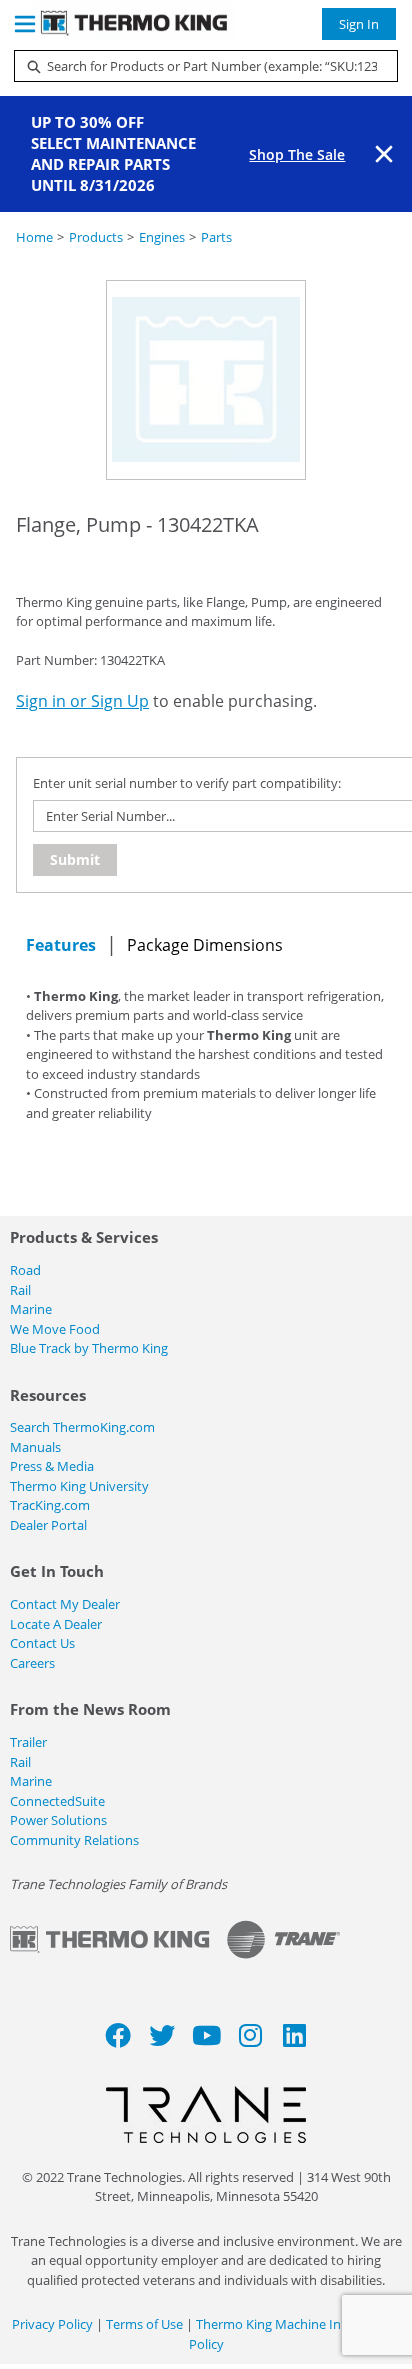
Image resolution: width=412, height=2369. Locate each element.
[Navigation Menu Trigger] (25, 24)
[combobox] (198, 66)
